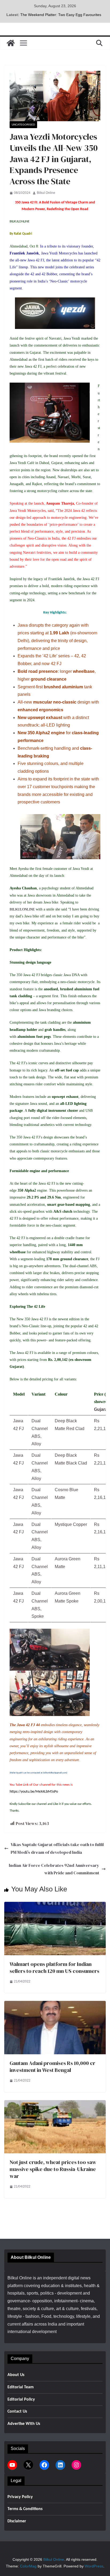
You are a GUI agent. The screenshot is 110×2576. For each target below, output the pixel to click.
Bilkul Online (46, 193)
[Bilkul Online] (11, 43)
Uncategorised (23, 125)
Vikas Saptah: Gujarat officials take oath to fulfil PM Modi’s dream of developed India (57, 1848)
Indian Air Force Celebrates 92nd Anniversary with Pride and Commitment (54, 1869)
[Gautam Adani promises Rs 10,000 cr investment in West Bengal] (55, 2004)
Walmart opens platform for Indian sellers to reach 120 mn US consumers (54, 1968)
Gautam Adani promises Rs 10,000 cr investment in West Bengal (52, 2067)
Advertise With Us (24, 2424)
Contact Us (17, 2412)
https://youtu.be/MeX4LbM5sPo (34, 1792)
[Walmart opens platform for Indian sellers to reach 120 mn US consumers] (55, 1905)
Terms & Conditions (25, 2509)
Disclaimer (17, 2521)
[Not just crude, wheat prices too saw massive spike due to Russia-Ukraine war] (55, 2104)
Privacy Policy (20, 2497)
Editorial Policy (21, 2400)
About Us (16, 2375)
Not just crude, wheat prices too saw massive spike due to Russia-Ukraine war (53, 2169)
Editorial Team (21, 2387)
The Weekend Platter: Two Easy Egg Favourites (61, 15)
